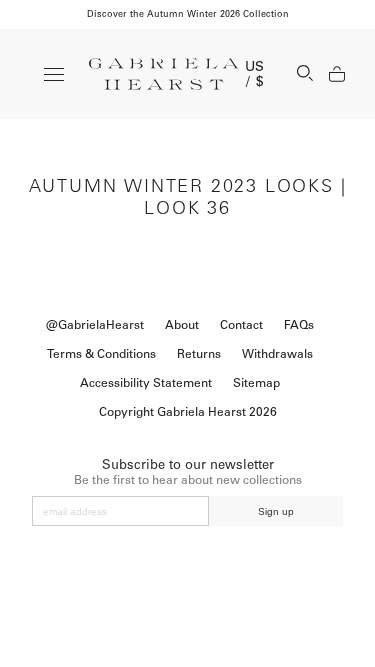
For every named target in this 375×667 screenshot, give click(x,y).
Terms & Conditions (101, 354)
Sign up (276, 511)
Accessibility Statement (146, 383)
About (182, 325)
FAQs (299, 325)
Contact (241, 325)
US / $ (255, 74)
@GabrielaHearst (95, 325)
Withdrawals (277, 354)
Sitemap (256, 383)
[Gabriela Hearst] (164, 74)
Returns (199, 354)
